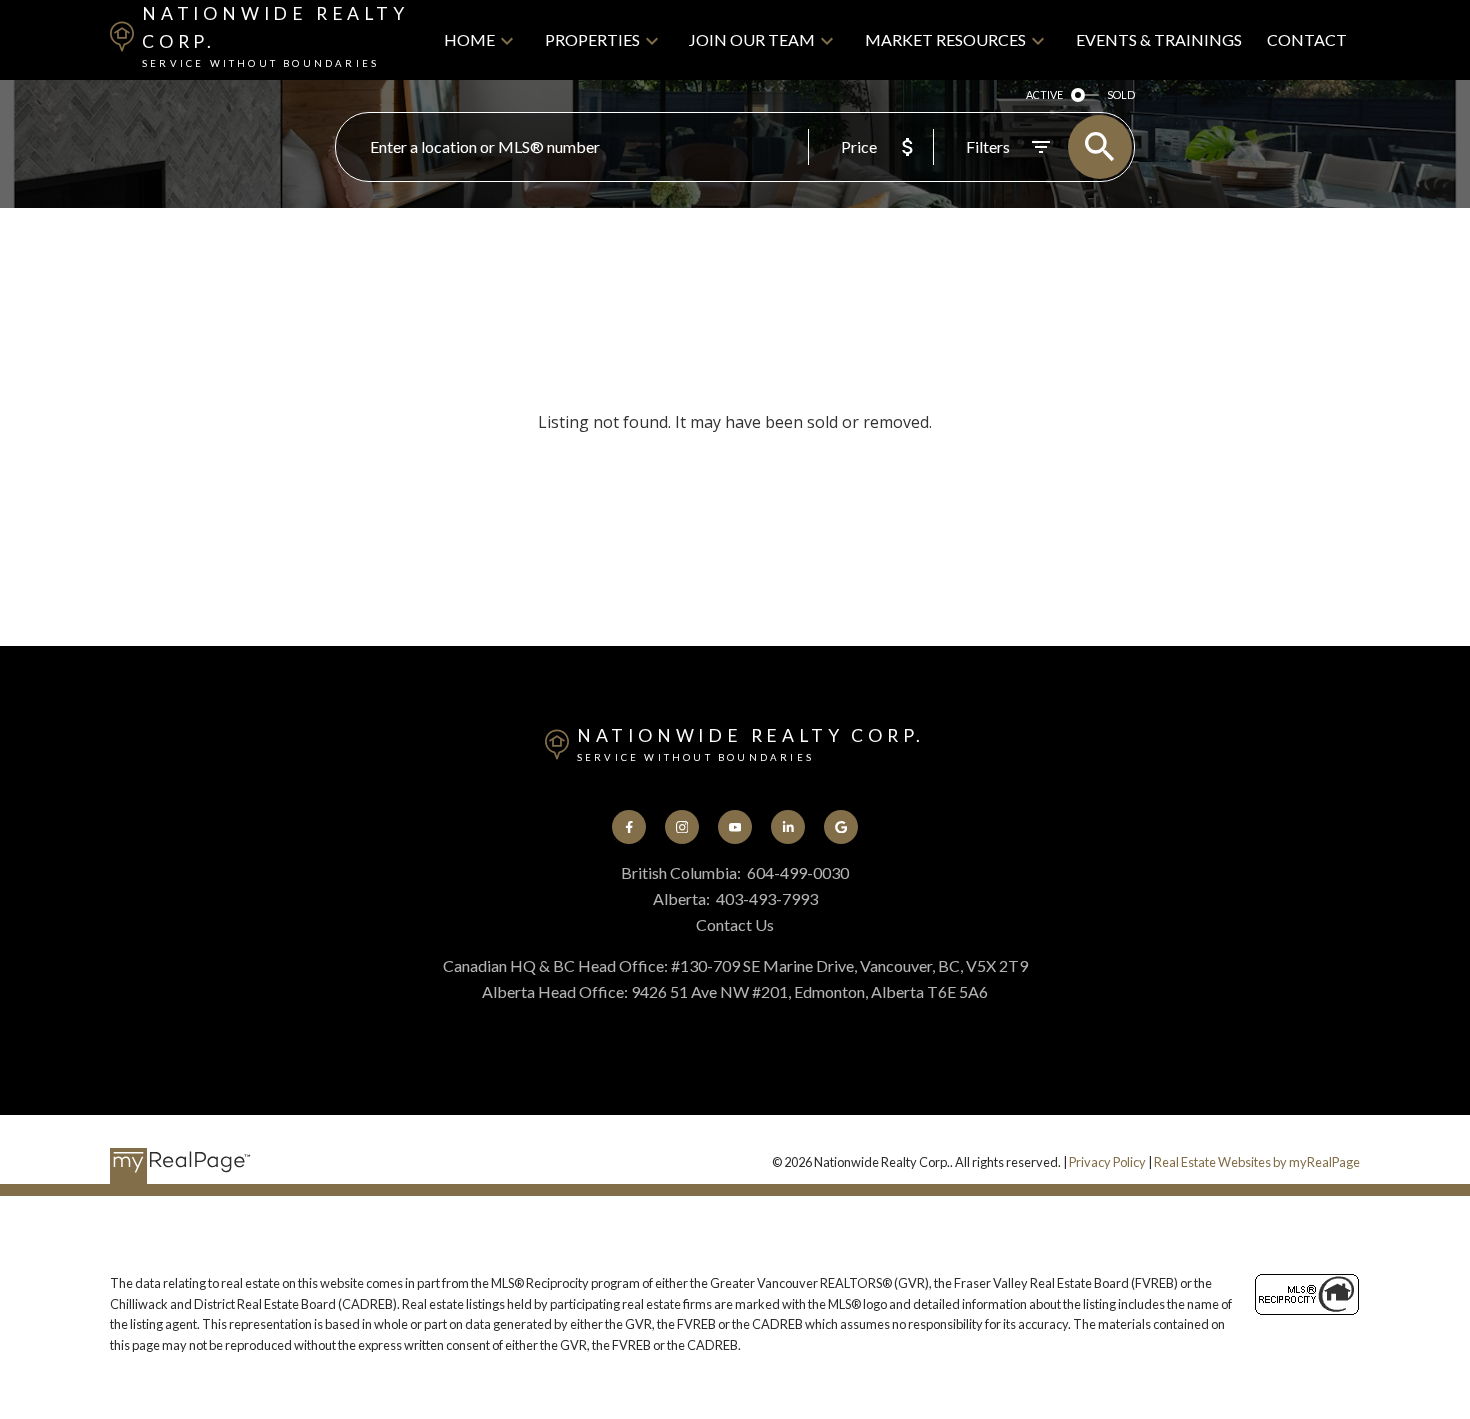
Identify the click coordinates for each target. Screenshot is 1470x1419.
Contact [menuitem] (1307, 39)
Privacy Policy (1107, 1162)
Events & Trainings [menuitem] (1159, 39)
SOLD (1121, 94)
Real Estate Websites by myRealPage (1257, 1162)
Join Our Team (752, 39)
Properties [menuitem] (592, 39)
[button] (629, 827)
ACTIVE (1044, 94)
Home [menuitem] (469, 39)
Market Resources (945, 39)
